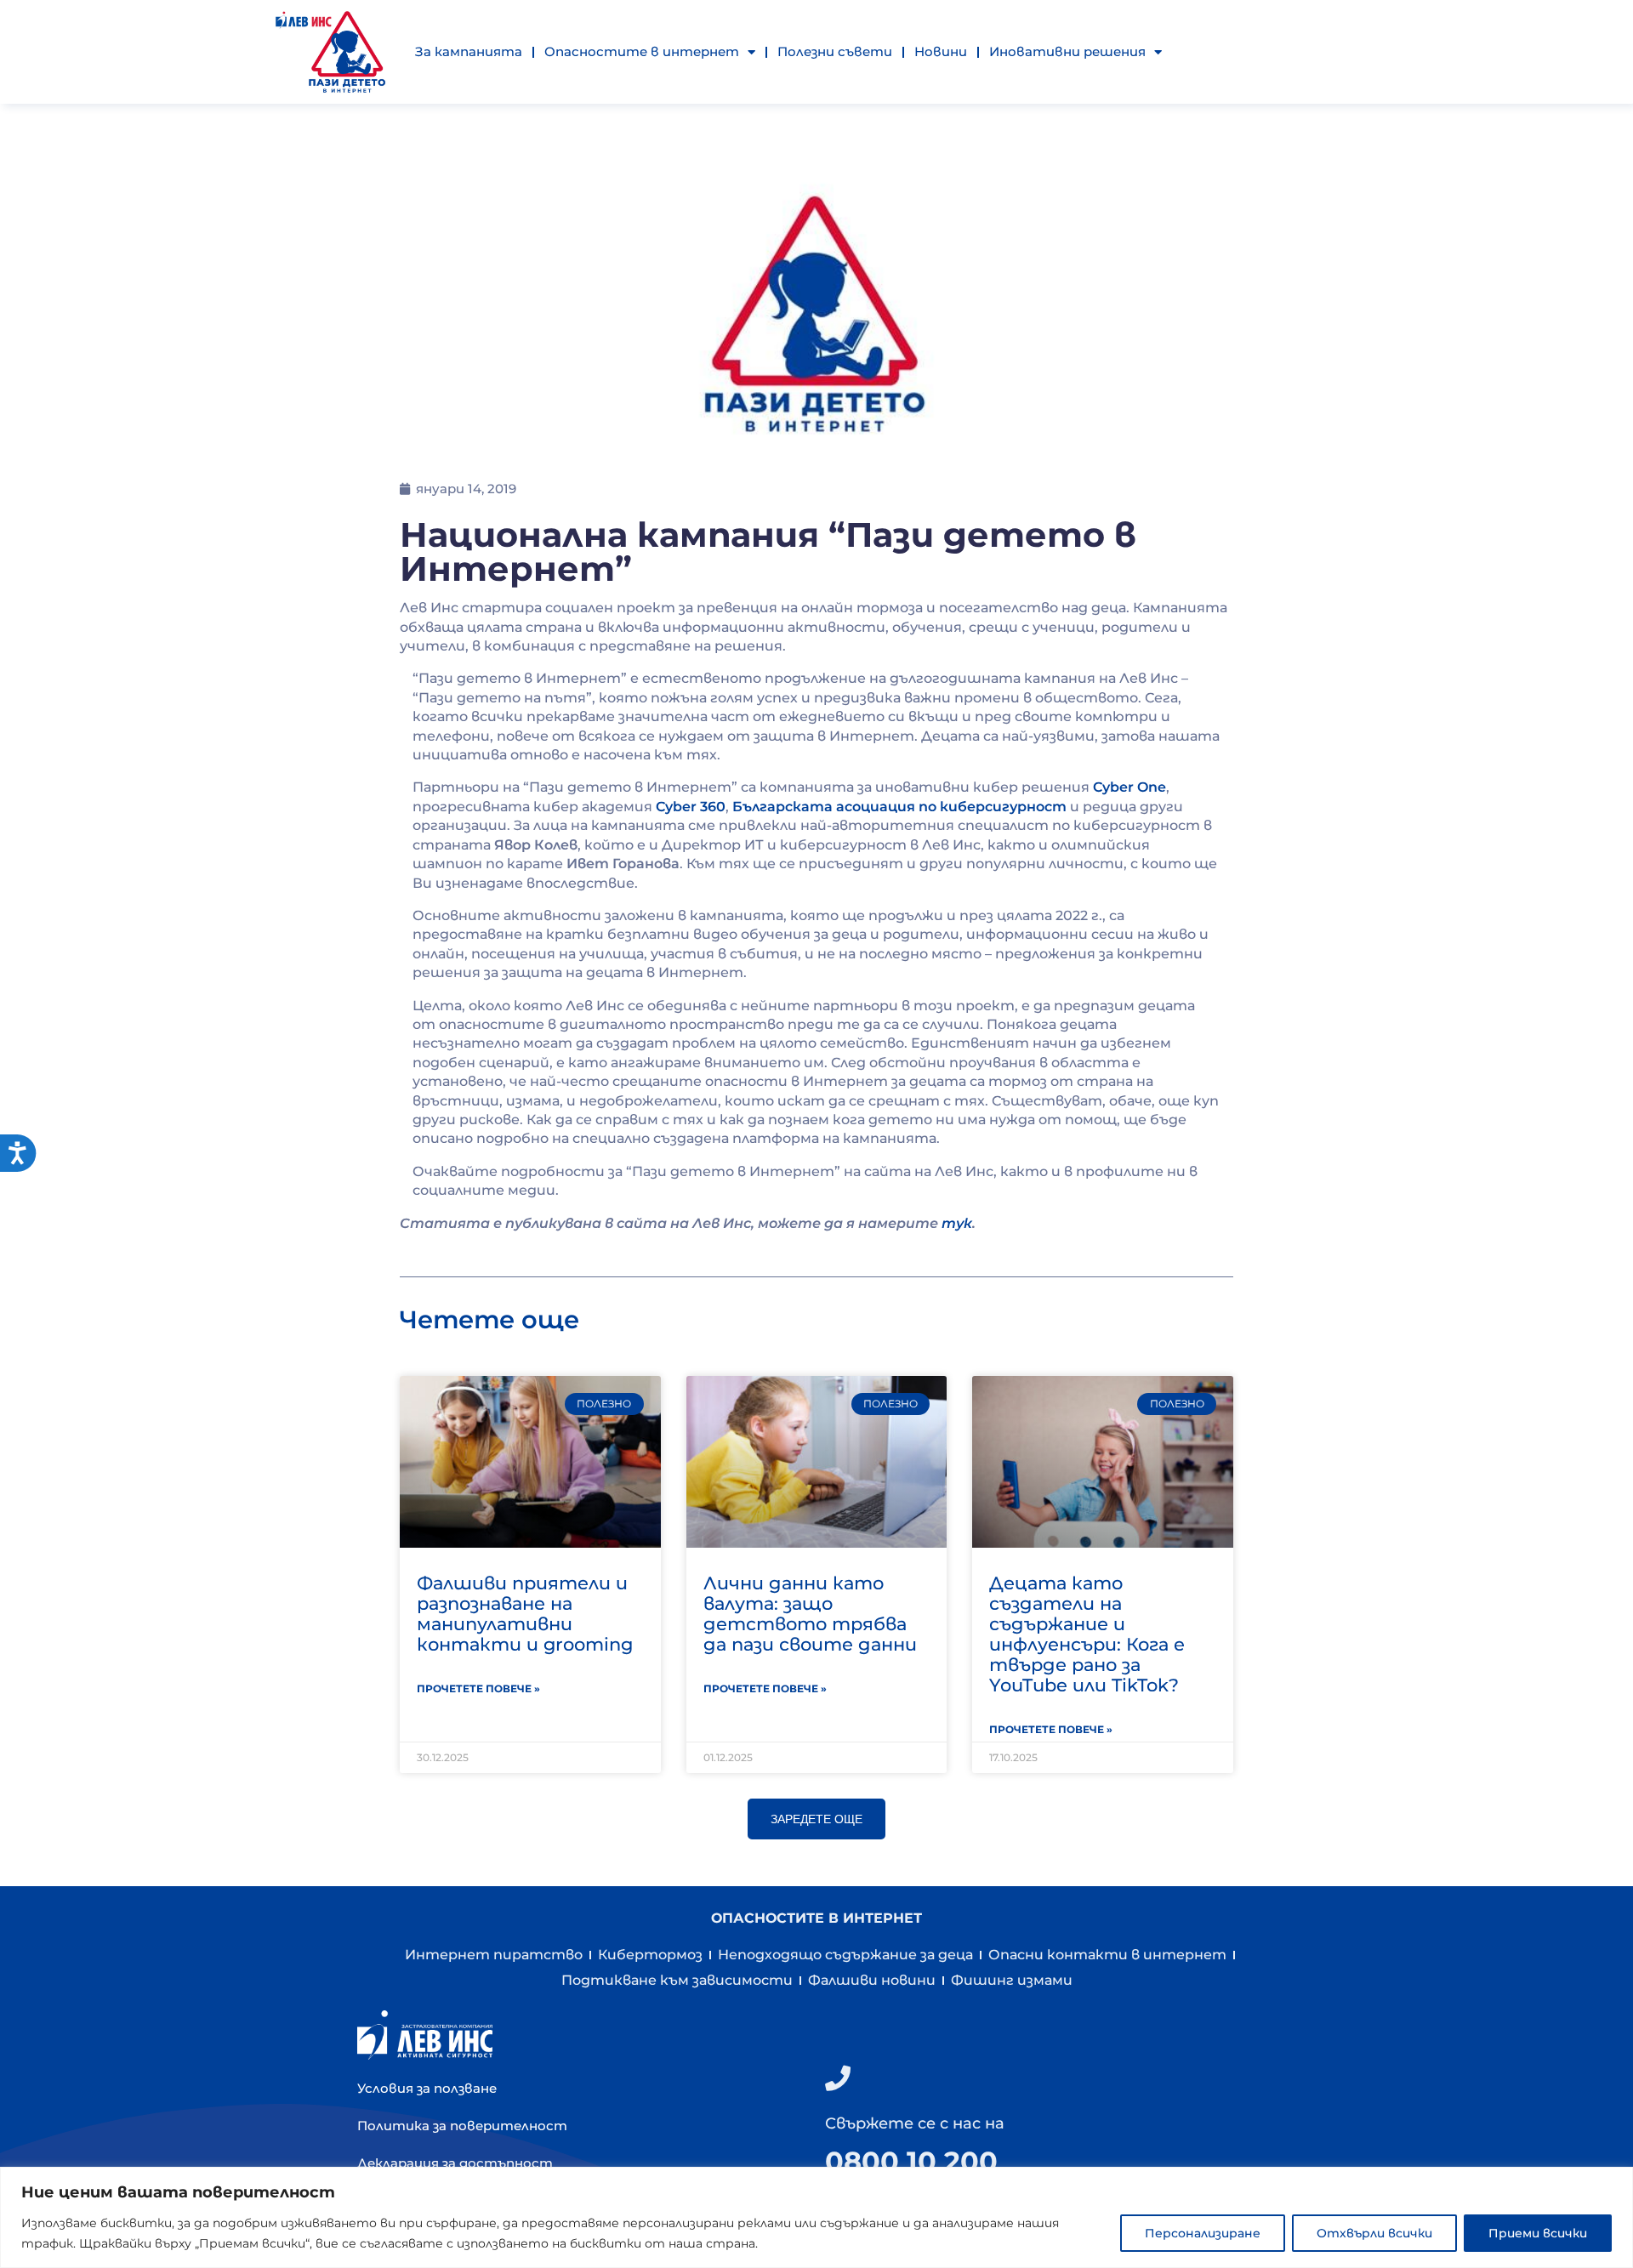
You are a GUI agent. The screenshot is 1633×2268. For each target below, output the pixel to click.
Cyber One (1129, 787)
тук (957, 1223)
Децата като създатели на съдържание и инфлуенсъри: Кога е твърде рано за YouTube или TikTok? (1087, 1634)
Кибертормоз (650, 1955)
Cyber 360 (691, 807)
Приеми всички (1538, 2233)
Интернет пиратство (494, 1955)
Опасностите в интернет (642, 51)
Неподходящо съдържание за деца (845, 1955)
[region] (816, 2217)
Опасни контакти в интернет (1107, 1955)
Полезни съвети (835, 51)
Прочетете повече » (478, 1688)
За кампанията (469, 51)
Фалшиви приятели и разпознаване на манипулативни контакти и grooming (525, 1614)
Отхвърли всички (1374, 2233)
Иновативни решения (1067, 51)
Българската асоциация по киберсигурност (899, 807)
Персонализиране (1203, 2233)
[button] (816, 1819)
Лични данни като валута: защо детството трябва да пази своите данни (810, 1614)
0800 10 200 (911, 2161)
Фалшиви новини (872, 1980)
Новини (941, 51)
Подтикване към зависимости (677, 1980)
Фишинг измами (1012, 1980)
